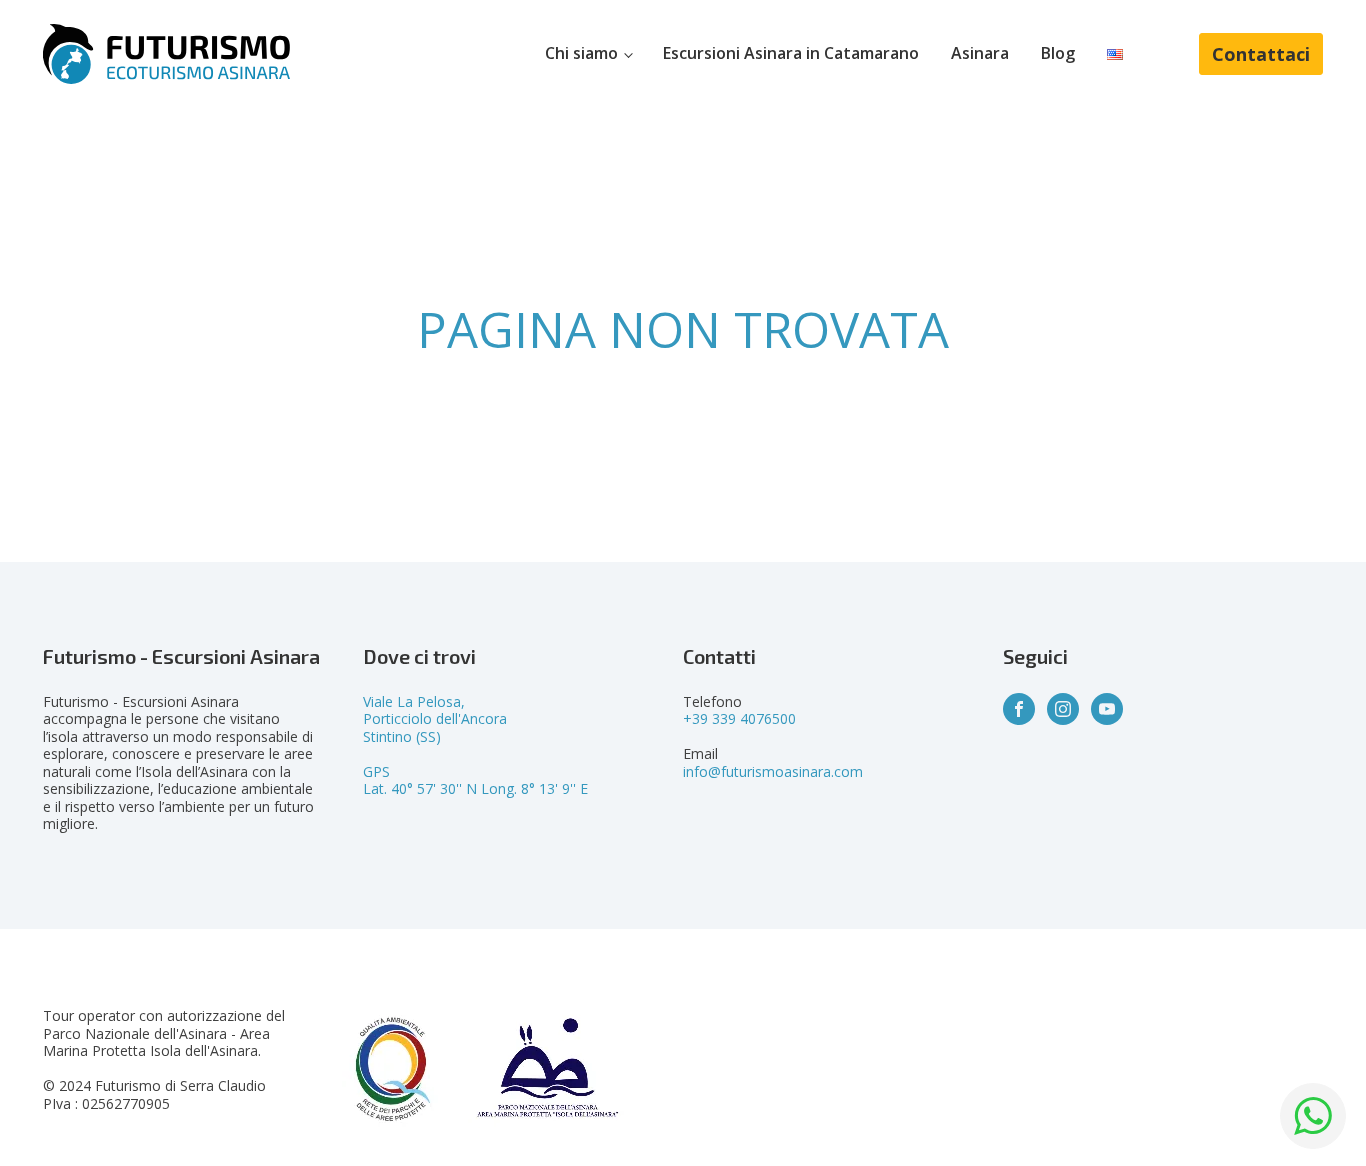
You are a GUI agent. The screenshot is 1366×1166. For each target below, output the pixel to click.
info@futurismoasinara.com (773, 771)
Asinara (980, 53)
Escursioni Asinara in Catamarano (791, 53)
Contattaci (1261, 54)
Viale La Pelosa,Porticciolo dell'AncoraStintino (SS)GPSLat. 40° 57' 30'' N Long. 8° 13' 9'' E (475, 745)
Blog (1058, 53)
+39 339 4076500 (739, 718)
